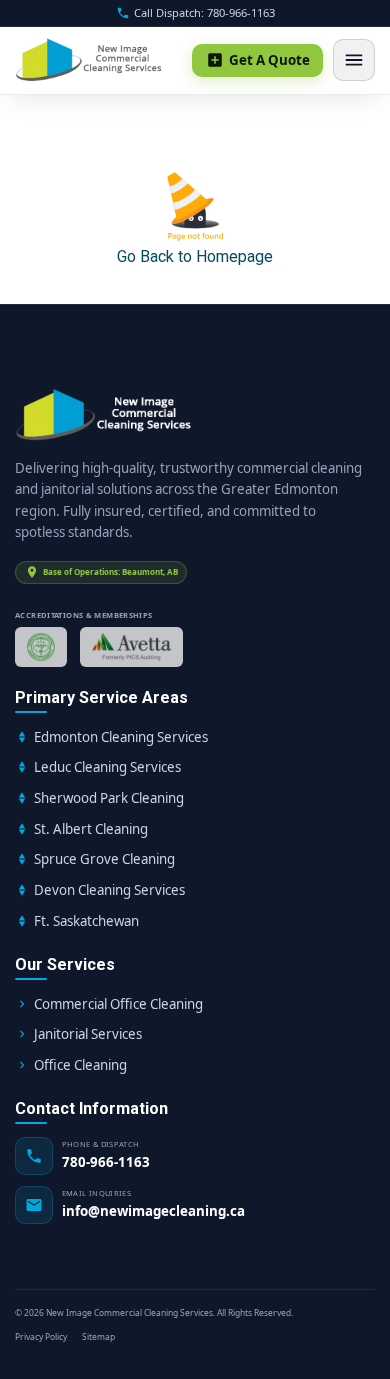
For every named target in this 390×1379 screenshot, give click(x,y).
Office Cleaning (80, 1065)
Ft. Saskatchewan (86, 921)
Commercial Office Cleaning (118, 1004)
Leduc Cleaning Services (107, 767)
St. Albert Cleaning (91, 829)
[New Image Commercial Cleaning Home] (90, 60)
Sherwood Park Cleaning (109, 798)
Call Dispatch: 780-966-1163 (204, 12)
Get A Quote (269, 60)
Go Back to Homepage (195, 256)
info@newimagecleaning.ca (153, 1211)
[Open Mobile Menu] (354, 60)
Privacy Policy (41, 1336)
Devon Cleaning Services (109, 890)
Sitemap (98, 1336)
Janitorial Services (88, 1034)
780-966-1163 (106, 1162)
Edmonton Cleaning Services (121, 737)
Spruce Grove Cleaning (104, 859)
